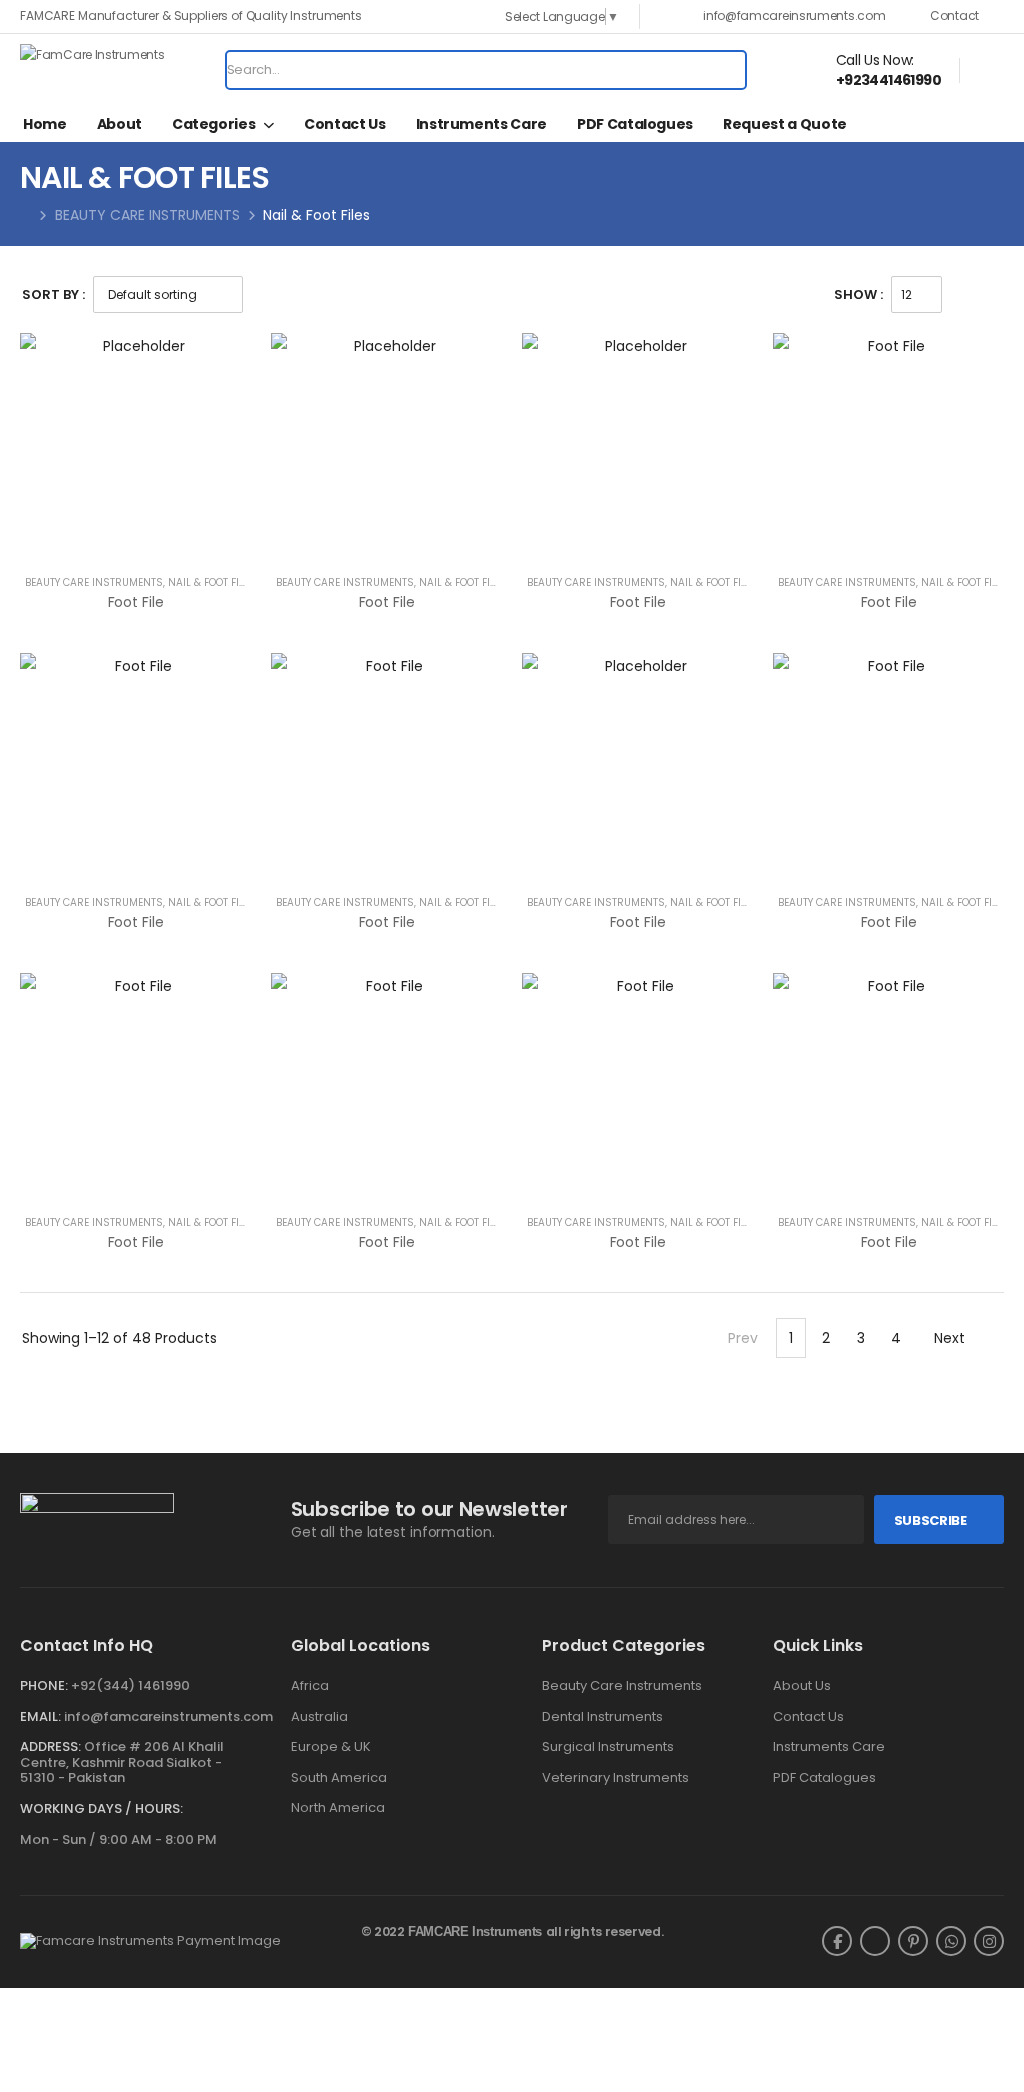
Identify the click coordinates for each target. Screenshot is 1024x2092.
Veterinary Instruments (615, 1778)
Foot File (136, 602)
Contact (954, 15)
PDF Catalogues (635, 124)
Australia (319, 1717)
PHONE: (44, 1685)
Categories (214, 124)
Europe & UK (331, 1747)
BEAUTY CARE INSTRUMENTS (147, 215)
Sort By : (53, 294)
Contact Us (345, 124)
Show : (858, 294)
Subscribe (930, 1520)
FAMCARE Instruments (475, 1932)
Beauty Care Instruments (622, 1686)
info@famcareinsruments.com (794, 15)
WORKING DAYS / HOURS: (101, 1809)
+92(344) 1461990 (130, 1685)
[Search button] (724, 70)
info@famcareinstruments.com (168, 1716)
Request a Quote (785, 124)
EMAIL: (40, 1716)
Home (45, 124)
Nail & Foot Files (212, 582)
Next (949, 1338)
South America (339, 1778)
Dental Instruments (602, 1717)
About (119, 124)
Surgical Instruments (608, 1747)
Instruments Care (481, 124)
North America (338, 1808)
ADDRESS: (50, 1746)
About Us (802, 1686)
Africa (310, 1686)
